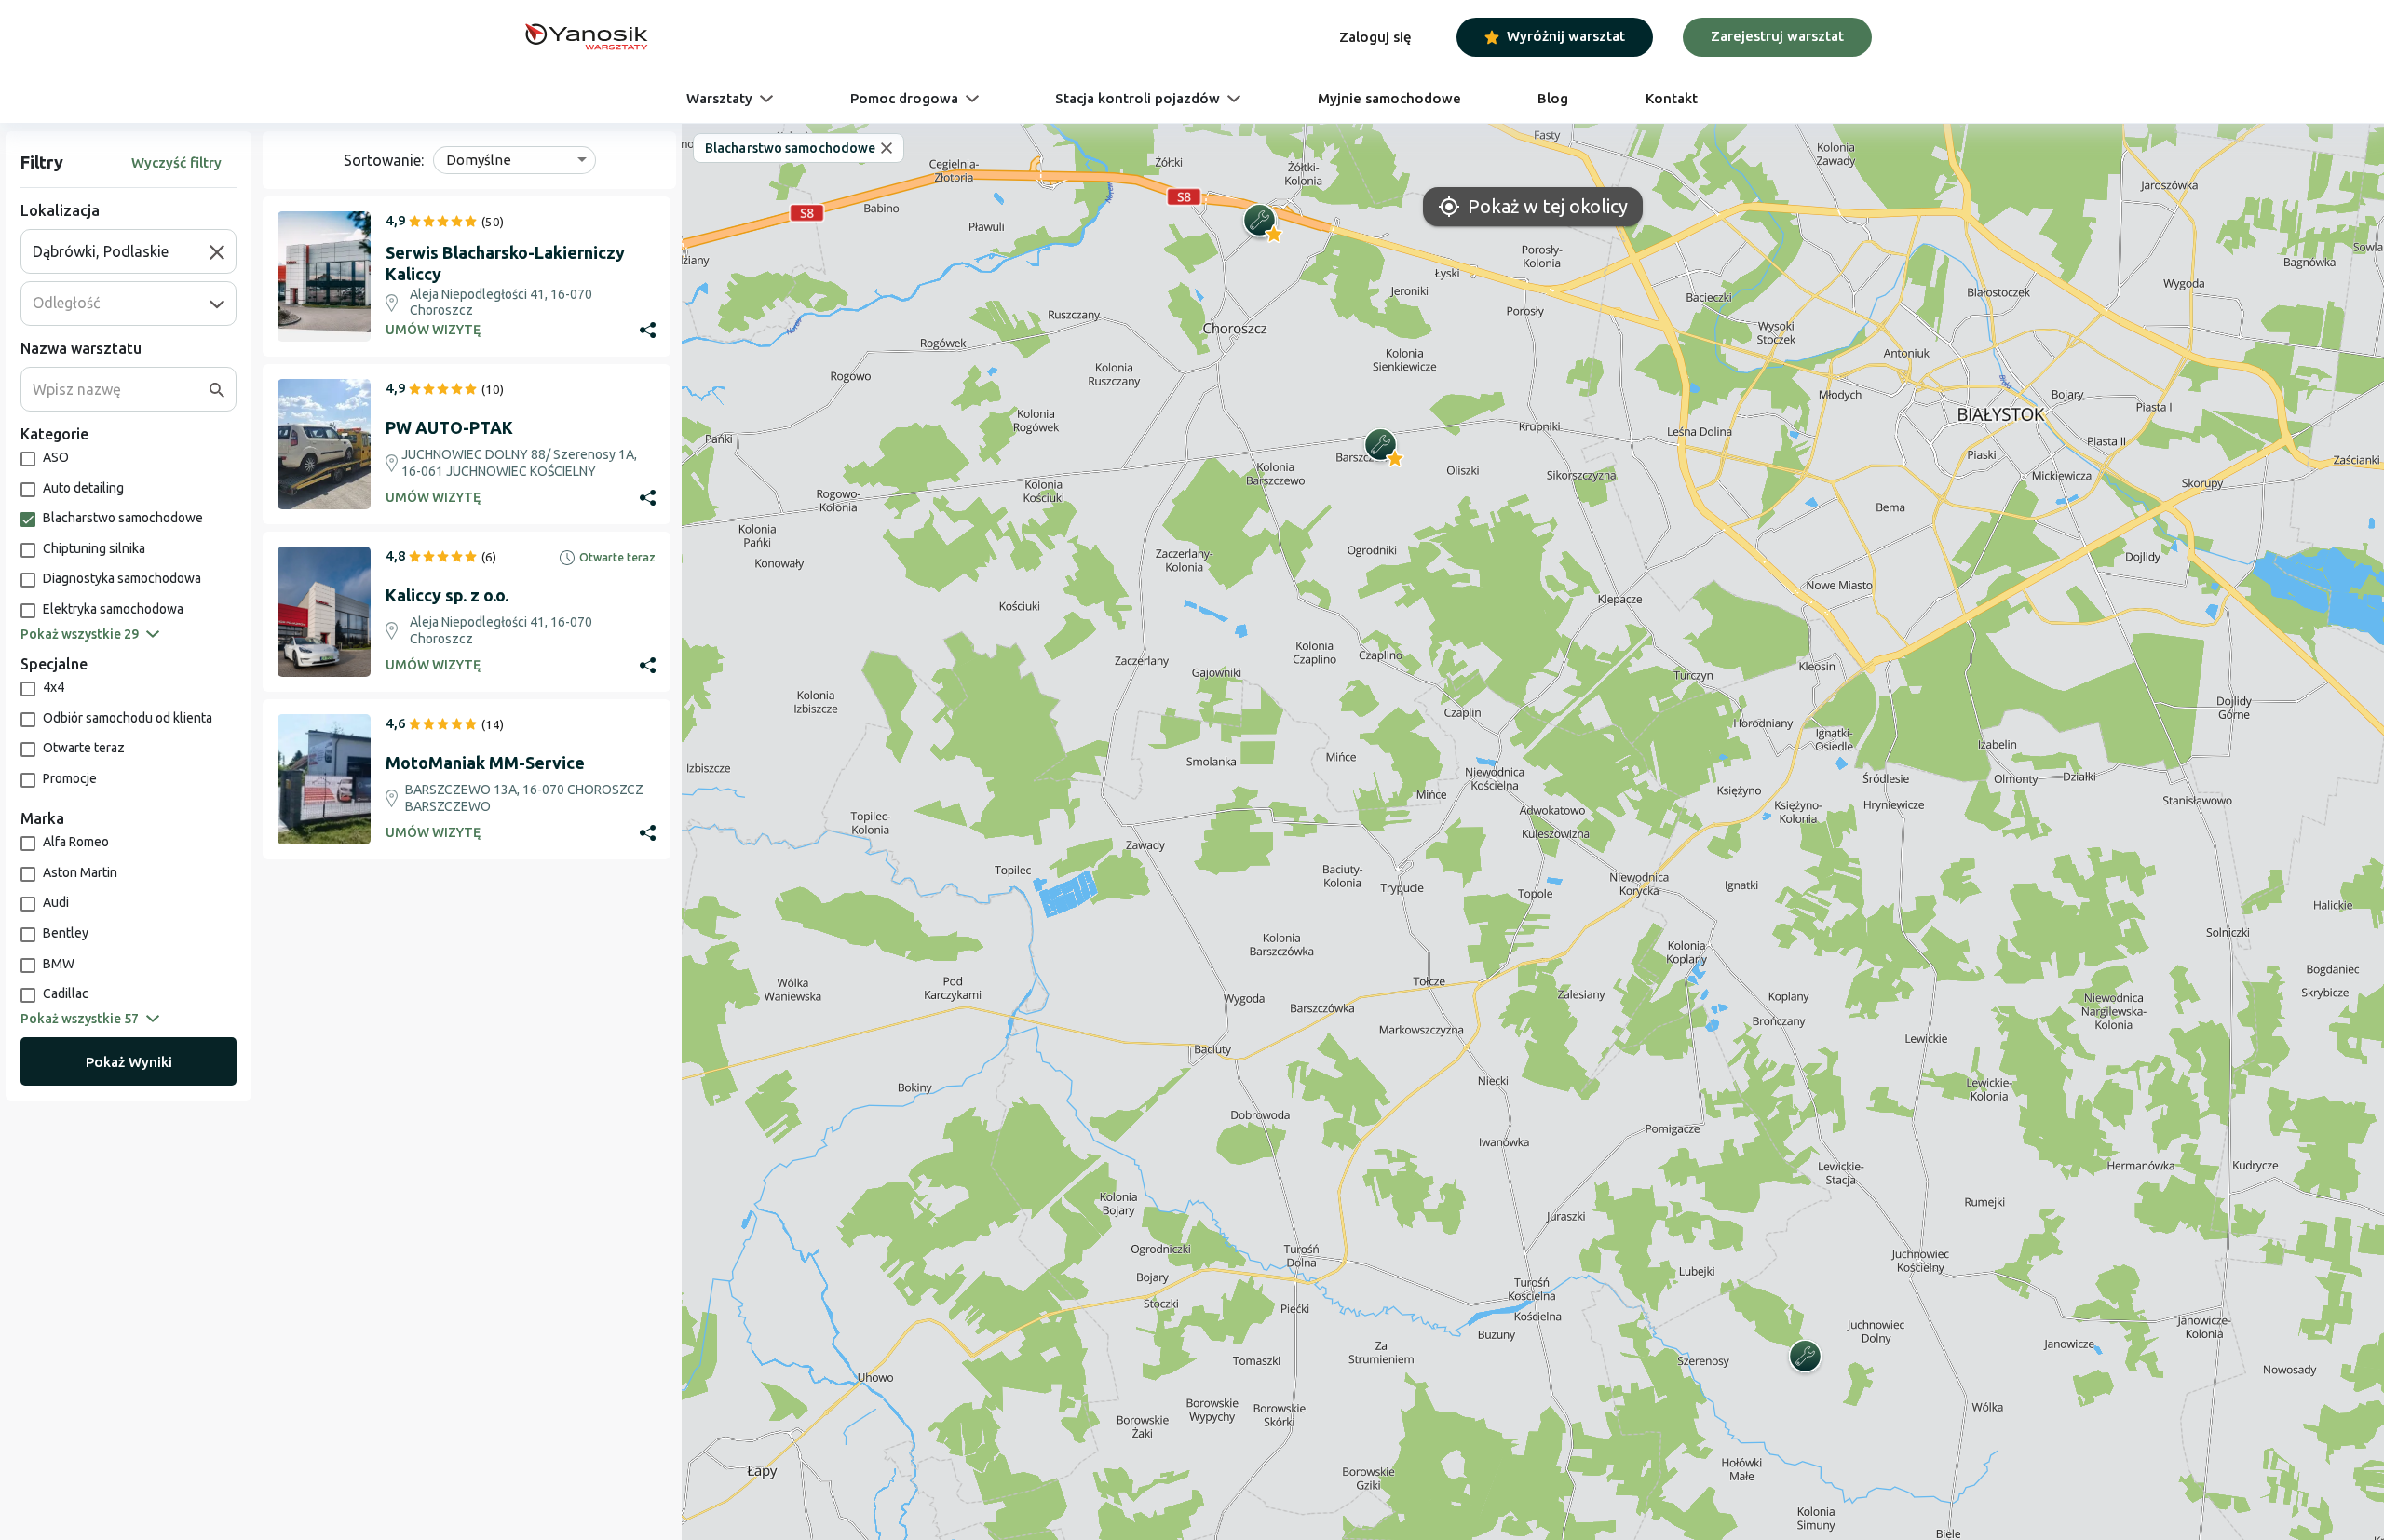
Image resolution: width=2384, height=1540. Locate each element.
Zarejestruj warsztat (1777, 36)
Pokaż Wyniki (129, 1062)
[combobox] (121, 251)
